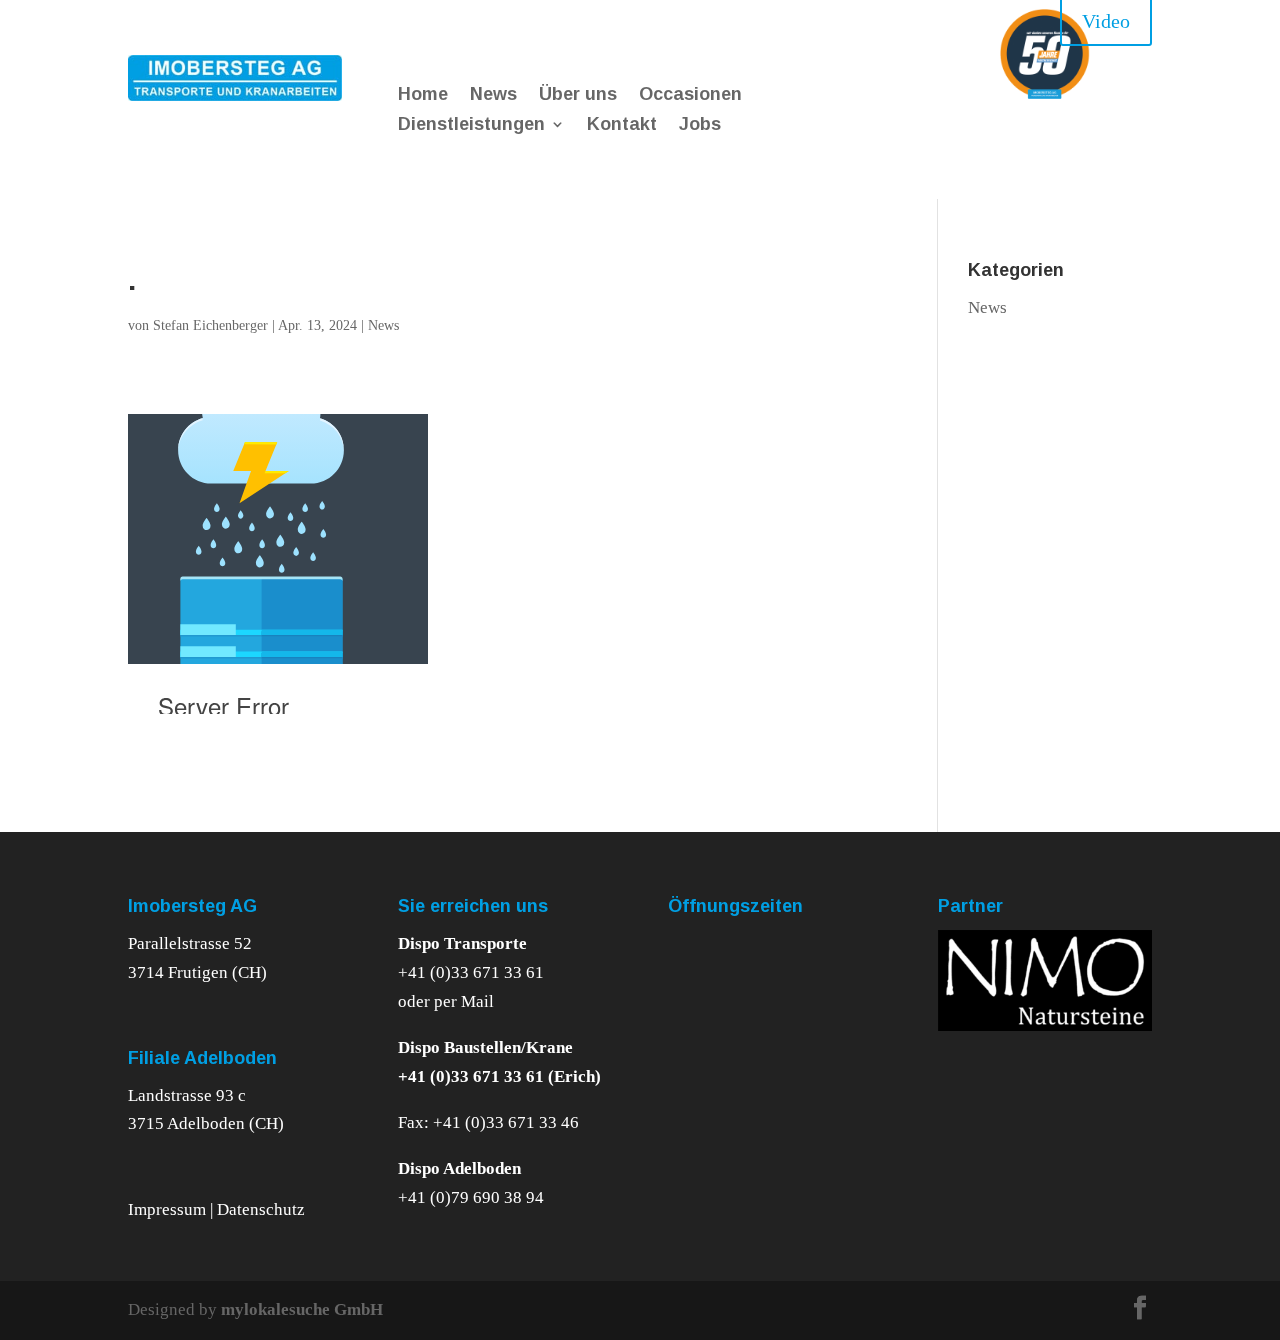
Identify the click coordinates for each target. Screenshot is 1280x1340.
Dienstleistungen (471, 125)
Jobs (700, 125)
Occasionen (690, 95)
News (493, 95)
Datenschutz (261, 1209)
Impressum (169, 1209)
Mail (477, 1001)
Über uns (578, 95)
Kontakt (622, 125)
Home (423, 95)
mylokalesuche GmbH (302, 1309)
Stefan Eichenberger (210, 325)
